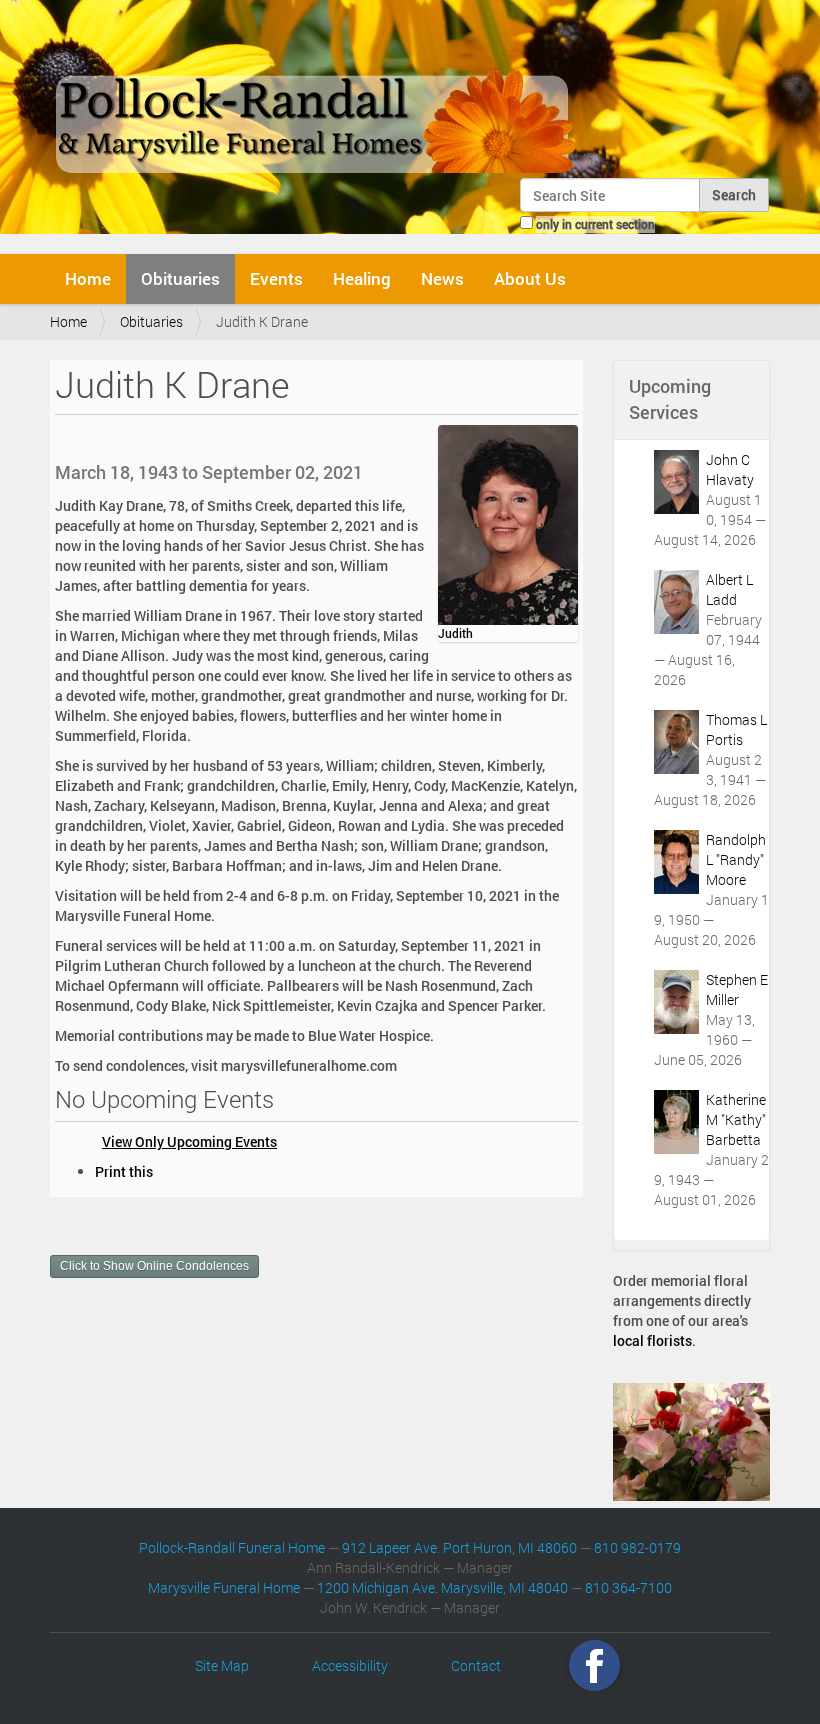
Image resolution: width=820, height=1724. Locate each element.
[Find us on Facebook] (594, 1665)
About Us (530, 278)
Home (88, 278)
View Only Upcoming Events (189, 1141)
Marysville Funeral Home (224, 1587)
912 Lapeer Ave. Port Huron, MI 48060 (459, 1547)
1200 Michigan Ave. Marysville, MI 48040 (442, 1587)
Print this (124, 1171)
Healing (362, 278)
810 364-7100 (628, 1587)
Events (276, 278)
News (442, 278)
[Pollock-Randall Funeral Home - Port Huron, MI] (317, 94)
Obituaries (180, 278)
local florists (652, 1340)
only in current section (595, 224)
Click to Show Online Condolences (154, 1266)
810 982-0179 (637, 1547)
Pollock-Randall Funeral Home (232, 1547)
